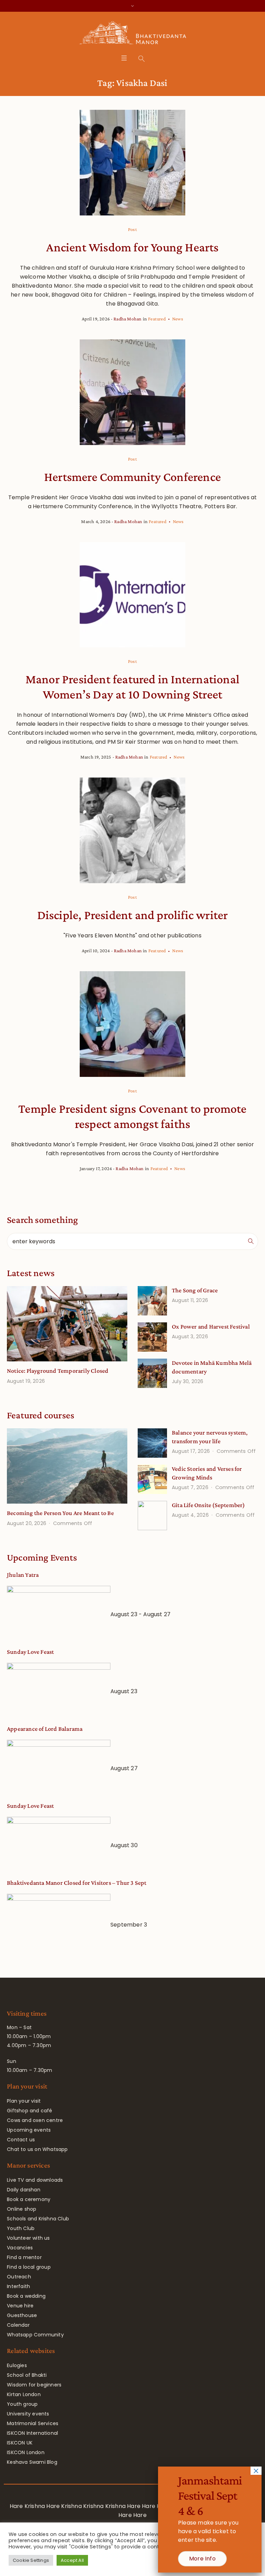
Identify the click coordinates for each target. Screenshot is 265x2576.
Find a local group (29, 2267)
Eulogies (17, 2365)
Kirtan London (24, 2394)
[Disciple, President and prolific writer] (132, 830)
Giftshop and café (30, 2111)
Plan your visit (24, 2101)
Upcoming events (29, 2130)
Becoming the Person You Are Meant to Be (60, 1513)
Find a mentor (24, 2257)
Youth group (22, 2404)
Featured (157, 319)
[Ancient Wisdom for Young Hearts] (132, 163)
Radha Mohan (127, 319)
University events (28, 2414)
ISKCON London (26, 2452)
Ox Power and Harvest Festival (211, 1326)
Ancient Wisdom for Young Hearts (132, 247)
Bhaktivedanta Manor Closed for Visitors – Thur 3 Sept (77, 1883)
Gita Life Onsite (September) (208, 1505)
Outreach (19, 2277)
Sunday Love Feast (30, 1652)
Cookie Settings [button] (31, 2560)
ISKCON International (32, 2433)
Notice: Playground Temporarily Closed (58, 1371)
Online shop (22, 2209)
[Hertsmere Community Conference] (132, 392)
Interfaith (18, 2286)
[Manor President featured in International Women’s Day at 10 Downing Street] (132, 595)
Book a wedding (26, 2296)
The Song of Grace (195, 1290)
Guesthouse (22, 2315)
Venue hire (20, 2306)
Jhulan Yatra (23, 1575)
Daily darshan (24, 2190)
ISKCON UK (20, 2443)
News (178, 319)
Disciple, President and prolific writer (133, 915)
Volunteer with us (28, 2238)
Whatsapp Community (35, 2335)
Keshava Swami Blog (32, 2462)
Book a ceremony (29, 2199)
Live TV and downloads (35, 2180)
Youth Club (21, 2228)
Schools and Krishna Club (38, 2219)
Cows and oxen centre (35, 2120)
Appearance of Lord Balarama (45, 1729)
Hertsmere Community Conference (132, 477)
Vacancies (20, 2248)
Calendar (18, 2325)
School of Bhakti (27, 2375)
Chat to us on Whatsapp (37, 2149)
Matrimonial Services (33, 2423)
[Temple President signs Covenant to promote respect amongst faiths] (132, 1024)
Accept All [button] (72, 2560)
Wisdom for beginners (34, 2385)
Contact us (21, 2140)
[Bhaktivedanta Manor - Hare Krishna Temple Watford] (133, 34)
